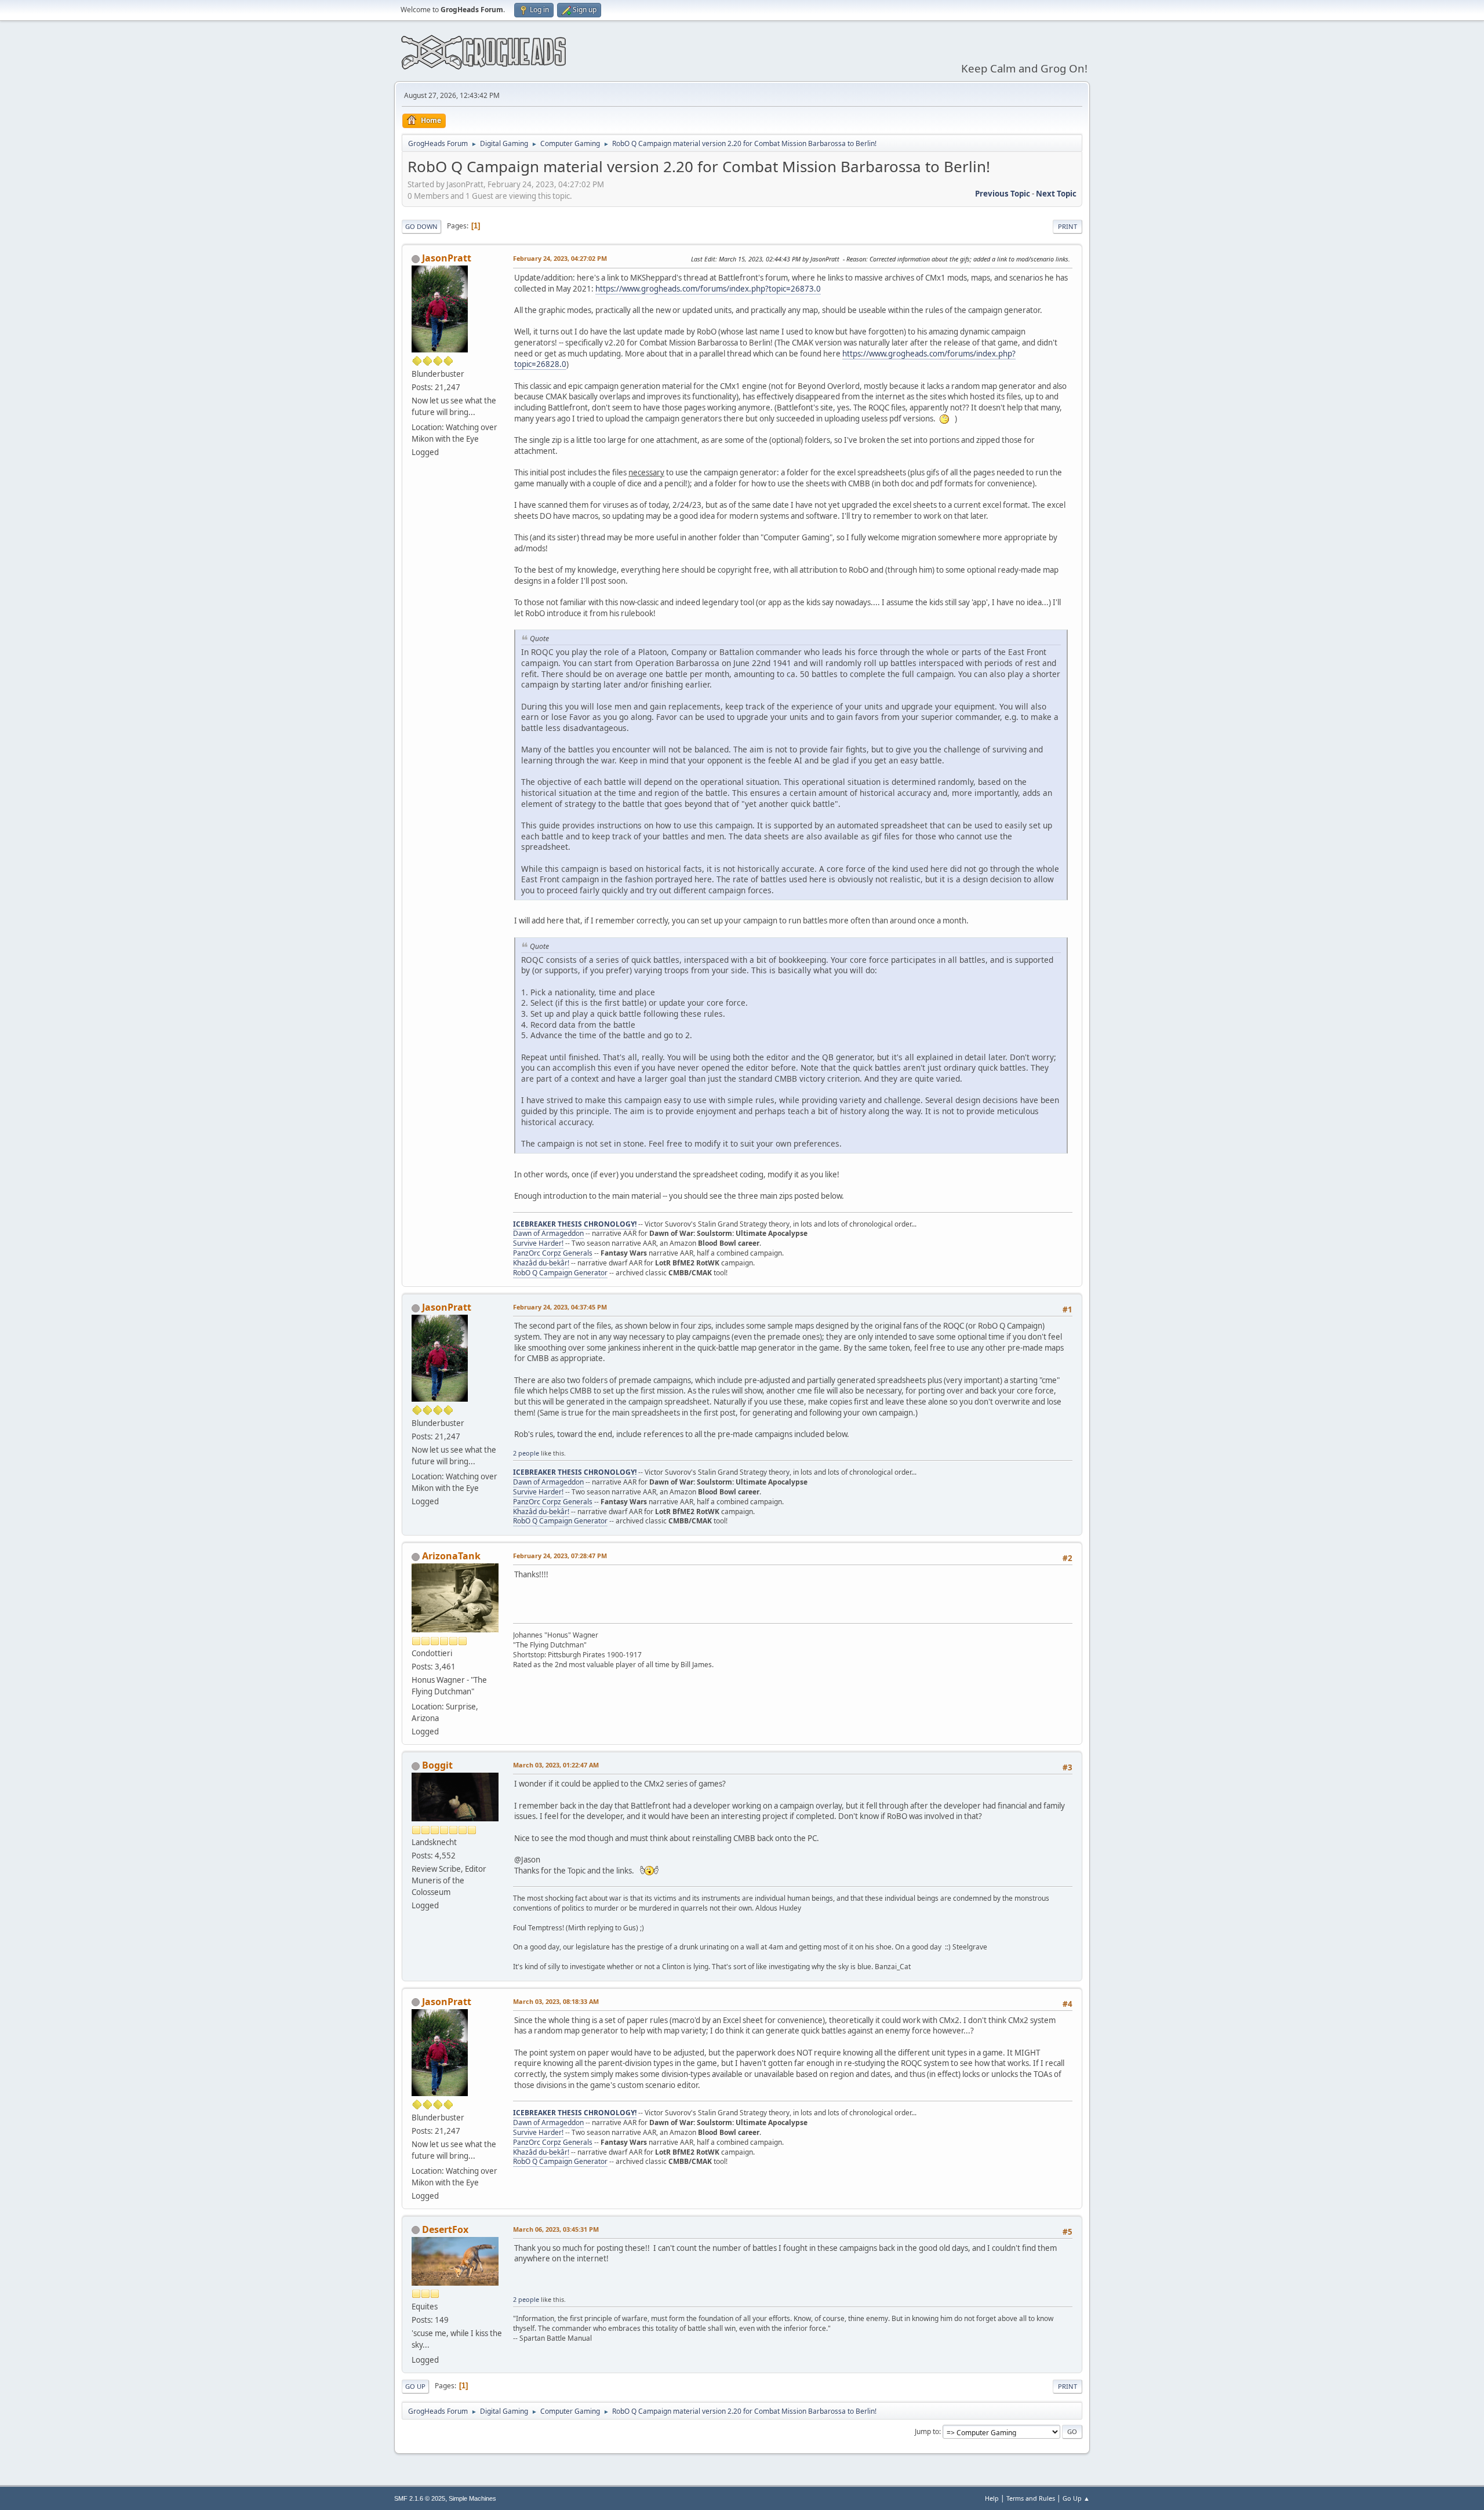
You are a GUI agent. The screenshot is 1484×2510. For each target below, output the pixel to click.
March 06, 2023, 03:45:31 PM (556, 2229)
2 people (526, 1453)
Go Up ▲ (1076, 2498)
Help (992, 2498)
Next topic (1056, 194)
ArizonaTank (451, 1556)
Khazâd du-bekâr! (541, 1263)
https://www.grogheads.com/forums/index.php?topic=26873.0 (708, 289)
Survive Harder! (538, 1243)
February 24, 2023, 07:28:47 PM (560, 1556)
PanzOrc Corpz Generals (553, 1253)
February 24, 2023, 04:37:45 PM (560, 1307)
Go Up (415, 2386)
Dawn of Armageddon (548, 1233)
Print (1067, 226)
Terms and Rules (1031, 2498)
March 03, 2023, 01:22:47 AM (556, 1765)
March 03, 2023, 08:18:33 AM (556, 2001)
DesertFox (445, 2229)
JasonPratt (447, 258)
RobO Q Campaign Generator (560, 1273)
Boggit (437, 1765)
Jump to (927, 2431)
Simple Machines (472, 2498)
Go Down (421, 226)
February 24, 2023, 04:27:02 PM (560, 258)
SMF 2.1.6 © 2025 (420, 2498)
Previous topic (1003, 194)
